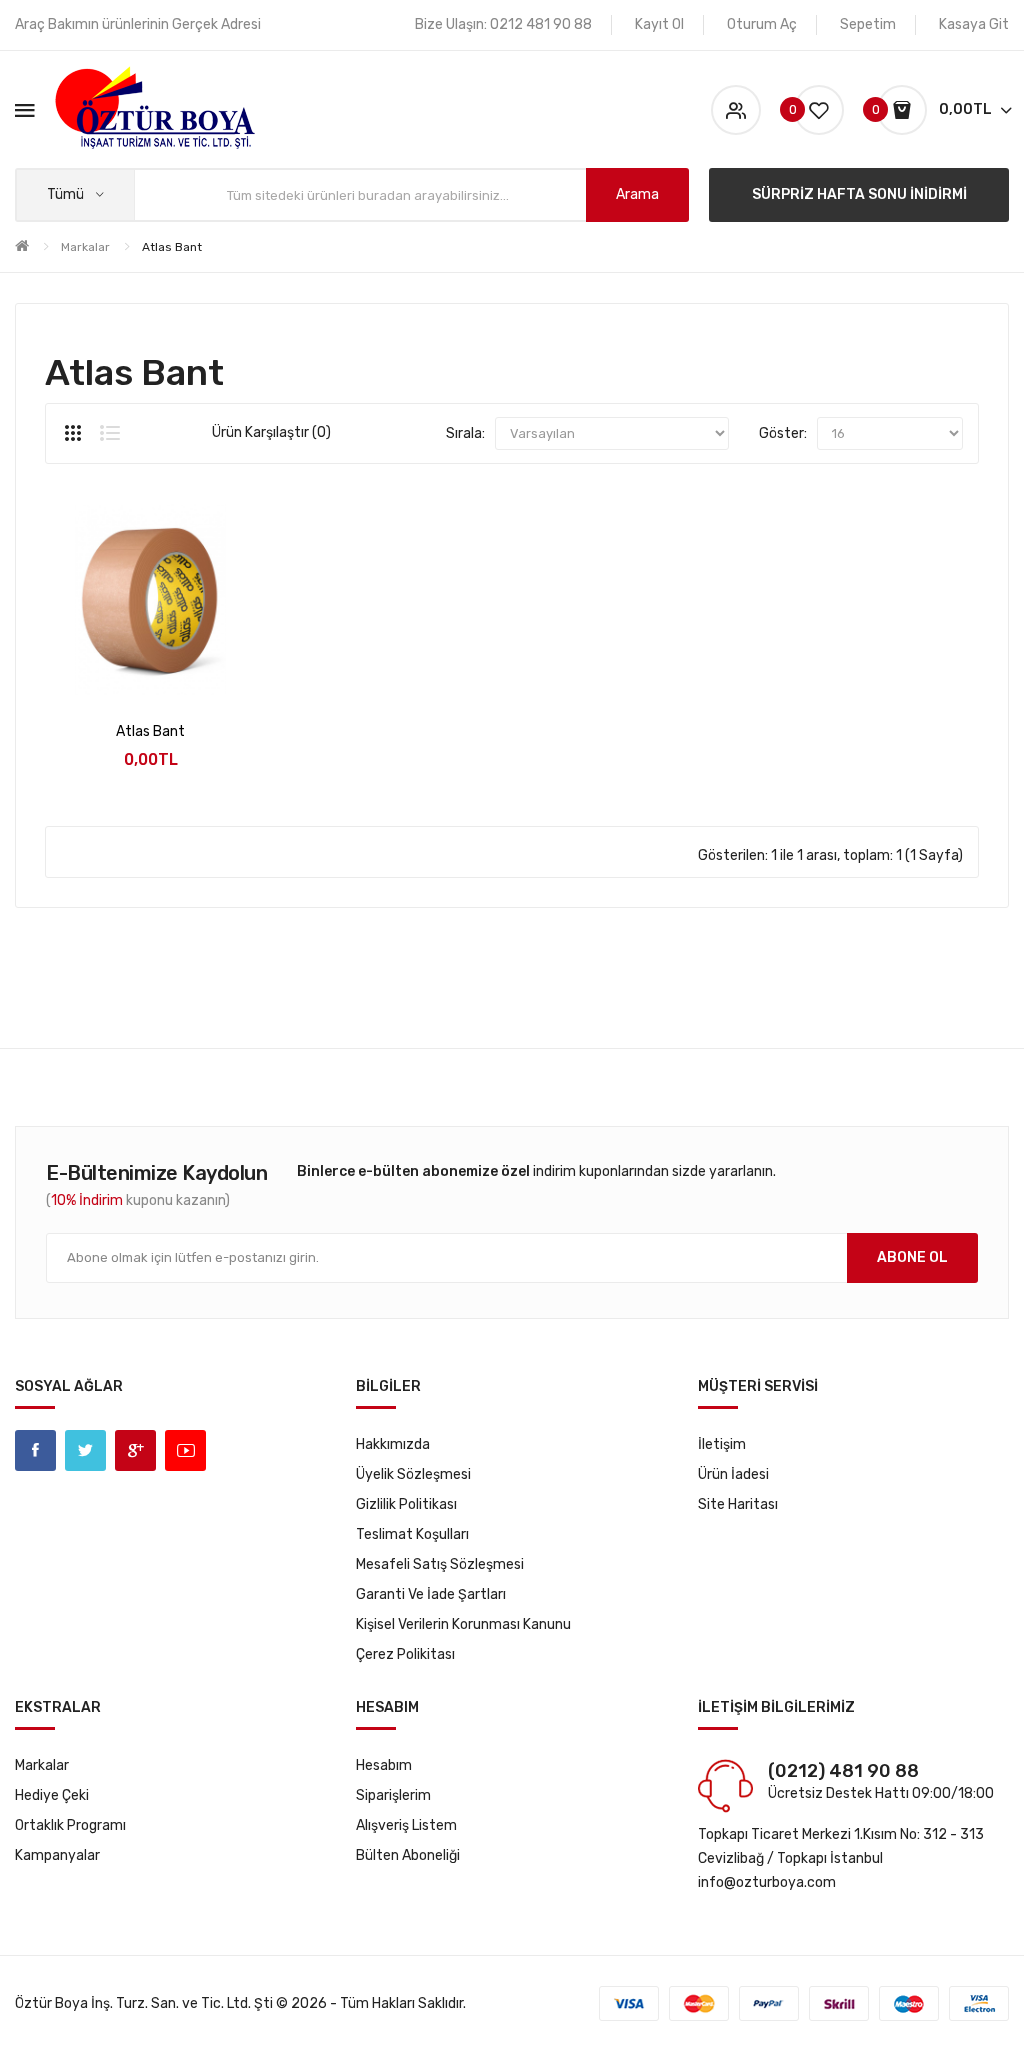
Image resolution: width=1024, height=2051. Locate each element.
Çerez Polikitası (405, 1654)
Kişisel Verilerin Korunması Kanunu (463, 1624)
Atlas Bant (172, 247)
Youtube (185, 1450)
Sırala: (465, 433)
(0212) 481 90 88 (843, 1771)
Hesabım (384, 1765)
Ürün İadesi (733, 1474)
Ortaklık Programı (70, 1825)
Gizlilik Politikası (406, 1504)
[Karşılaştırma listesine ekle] (203, 669)
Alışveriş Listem (406, 1825)
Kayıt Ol (659, 24)
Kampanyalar (57, 1855)
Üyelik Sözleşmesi (413, 1474)
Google (135, 1450)
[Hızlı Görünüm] (97, 669)
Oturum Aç (762, 24)
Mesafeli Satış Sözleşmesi (440, 1564)
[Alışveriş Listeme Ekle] (150, 669)
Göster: (783, 433)
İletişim (722, 1444)
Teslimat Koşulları (412, 1534)
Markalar (85, 247)
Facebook (35, 1450)
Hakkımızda (393, 1444)
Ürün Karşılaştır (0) (271, 432)
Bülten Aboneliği (408, 1855)
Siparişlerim (393, 1795)
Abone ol (912, 1257)
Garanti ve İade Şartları (431, 1594)
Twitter (85, 1450)
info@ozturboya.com (767, 1882)
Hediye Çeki (52, 1795)
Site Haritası (738, 1504)
